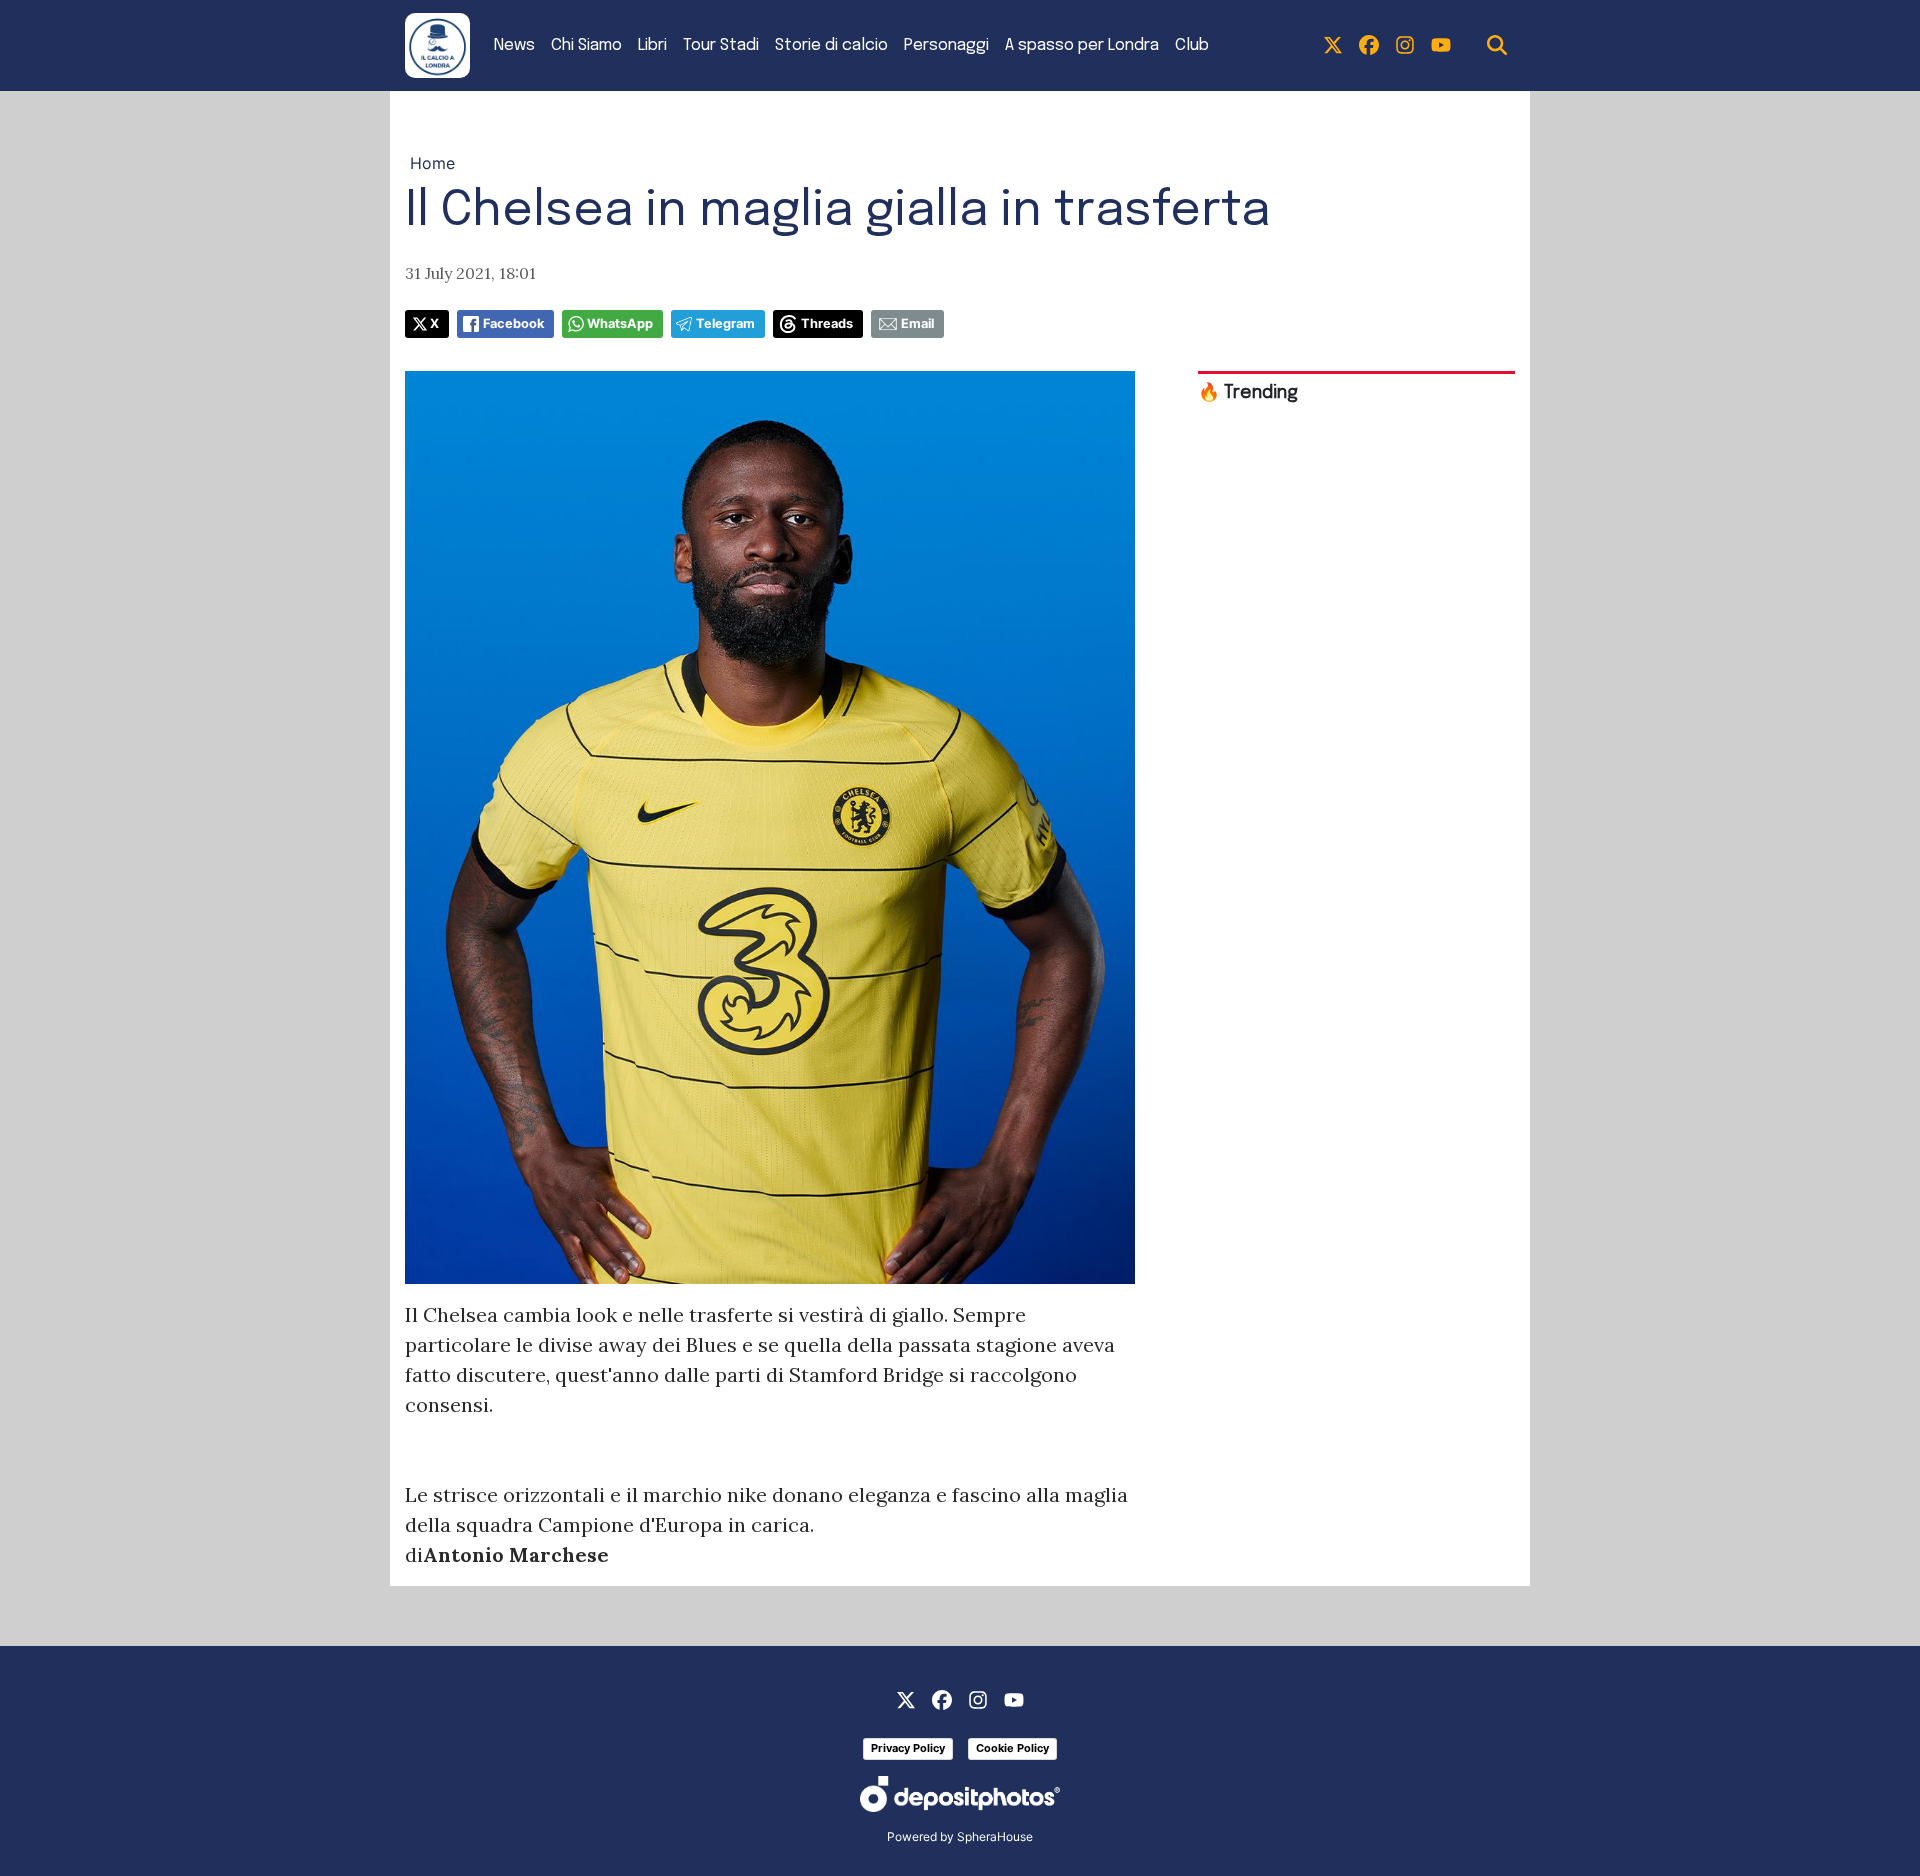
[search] (1497, 46)
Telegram (725, 323)
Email (917, 323)
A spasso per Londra (1082, 45)
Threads (827, 323)
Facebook (513, 323)
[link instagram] (1405, 46)
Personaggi (946, 45)
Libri (652, 45)
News (514, 45)
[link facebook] (1369, 46)
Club (1192, 45)
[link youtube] (1441, 46)
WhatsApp (620, 323)
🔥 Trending (1248, 393)
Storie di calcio (831, 45)
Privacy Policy (908, 1748)
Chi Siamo (586, 45)
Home (432, 163)
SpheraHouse (995, 1836)
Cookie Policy (1012, 1748)
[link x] (1333, 46)
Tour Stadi (721, 45)
